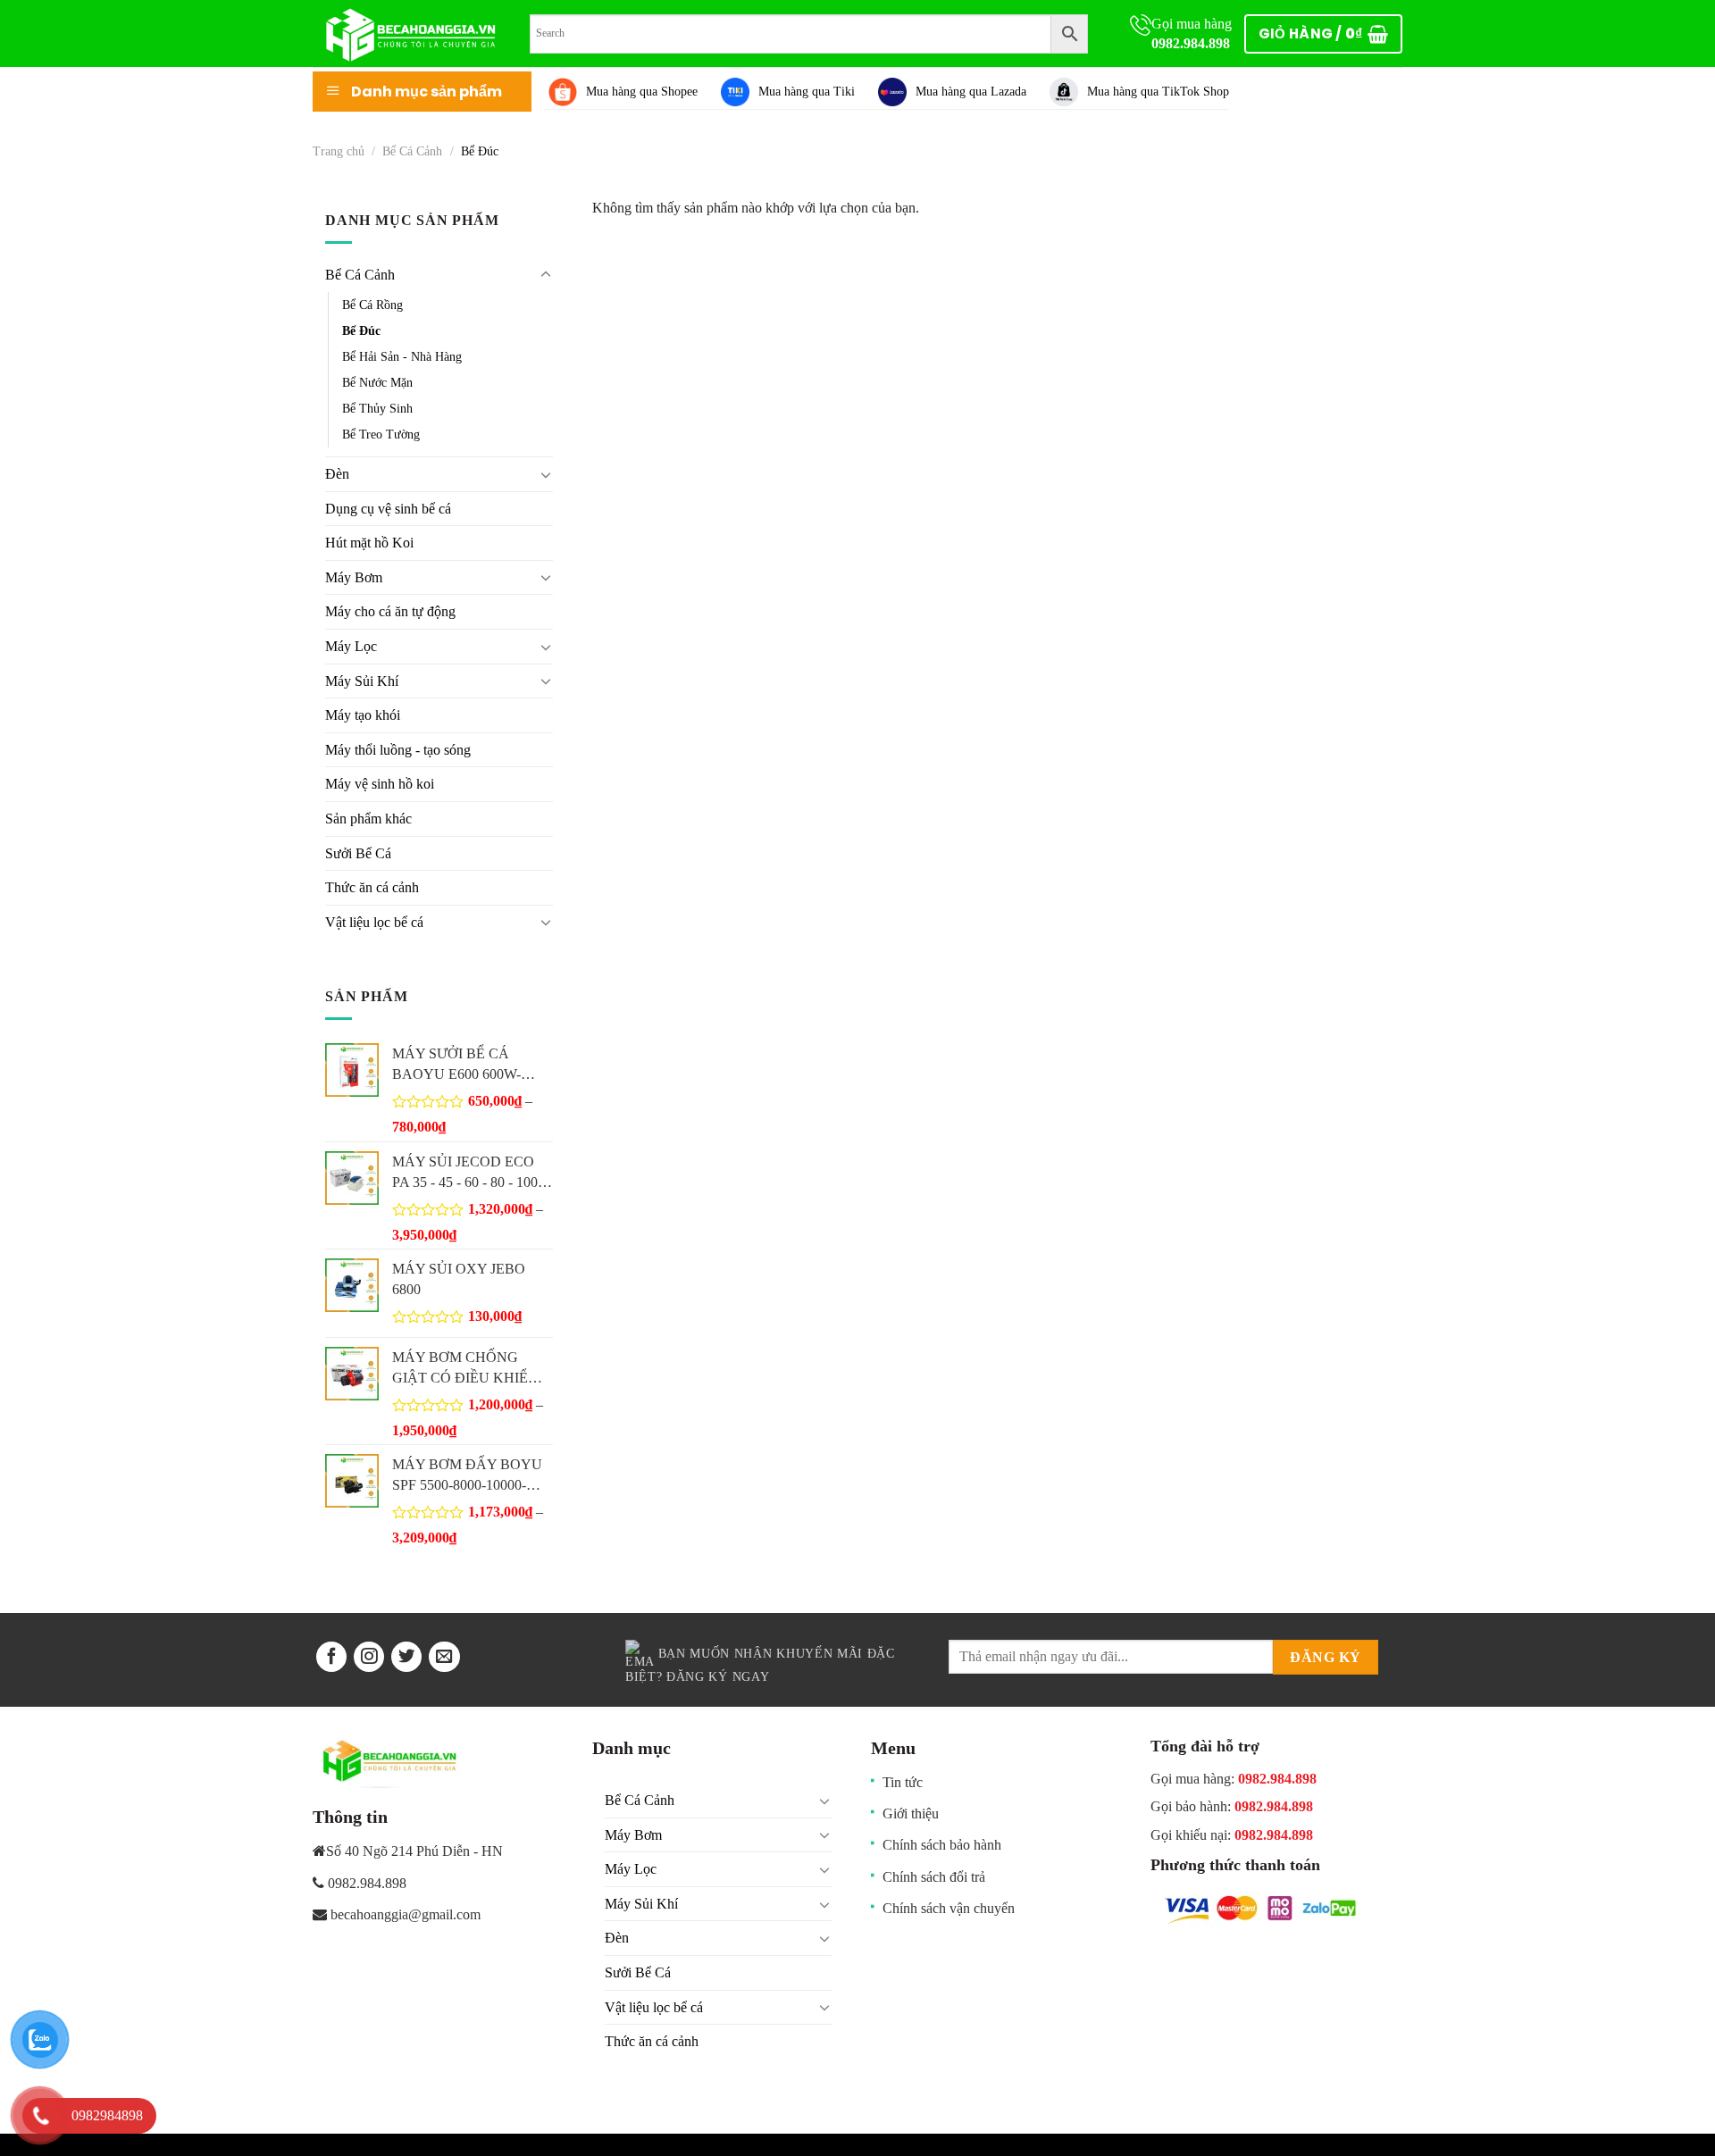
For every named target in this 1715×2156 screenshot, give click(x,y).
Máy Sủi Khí (362, 681)
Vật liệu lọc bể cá (374, 922)
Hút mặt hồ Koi (369, 543)
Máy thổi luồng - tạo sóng (398, 750)
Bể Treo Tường (381, 434)
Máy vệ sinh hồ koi (380, 784)
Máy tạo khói (363, 715)
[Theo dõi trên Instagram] (369, 1657)
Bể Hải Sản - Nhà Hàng (402, 356)
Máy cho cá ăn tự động (390, 611)
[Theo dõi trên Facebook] (331, 1657)
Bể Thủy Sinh (377, 408)
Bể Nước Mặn (377, 382)
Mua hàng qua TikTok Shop (1158, 92)
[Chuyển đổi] (546, 275)
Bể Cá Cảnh (412, 151)
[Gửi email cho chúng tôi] (444, 1657)
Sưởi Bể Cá (358, 853)
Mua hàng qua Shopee (642, 92)
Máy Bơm (354, 577)
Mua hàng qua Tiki (807, 92)
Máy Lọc (351, 646)
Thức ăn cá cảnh (372, 887)
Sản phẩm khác (368, 819)
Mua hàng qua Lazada (971, 92)
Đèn (337, 474)
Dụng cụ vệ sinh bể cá (388, 509)
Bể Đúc (361, 330)
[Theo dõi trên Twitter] (406, 1657)
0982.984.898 (1191, 43)
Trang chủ (339, 151)
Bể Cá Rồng (372, 305)
